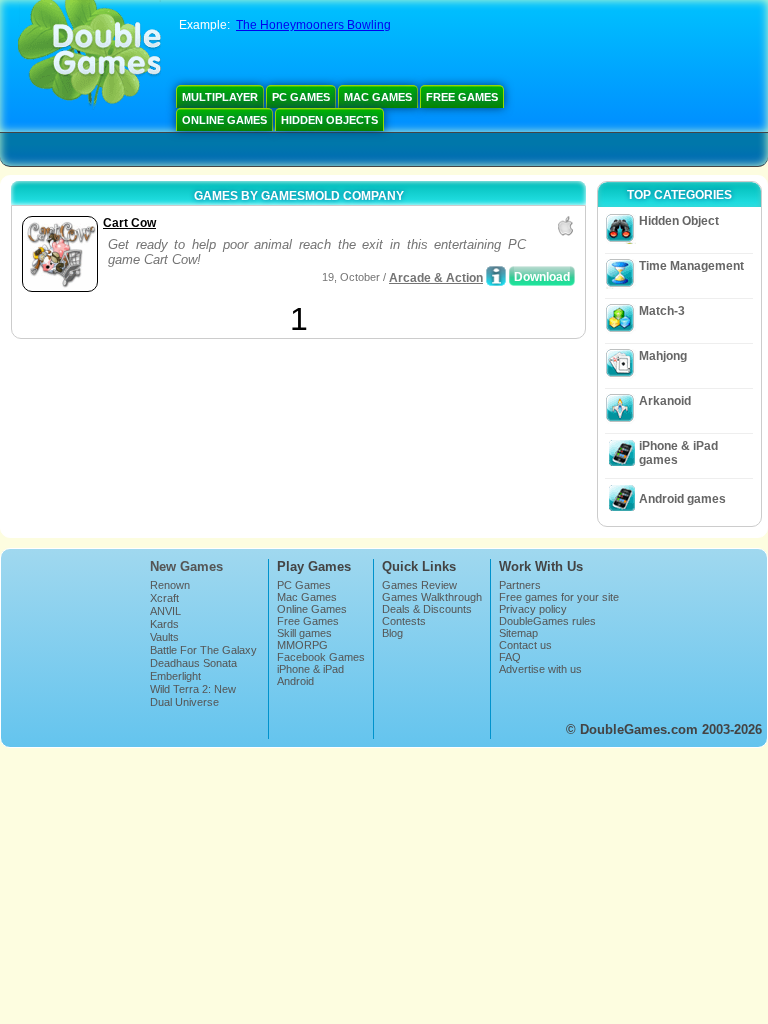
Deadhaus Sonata (193, 663)
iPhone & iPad (310, 669)
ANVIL (165, 611)
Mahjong (663, 356)
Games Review (419, 585)
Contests (404, 621)
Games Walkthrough (432, 597)
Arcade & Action (436, 278)
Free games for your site (559, 597)
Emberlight (175, 676)
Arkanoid (665, 401)
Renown (170, 585)
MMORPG (302, 645)
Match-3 (662, 311)
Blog (392, 633)
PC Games (301, 97)
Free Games (462, 97)
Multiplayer (220, 97)
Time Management (691, 266)
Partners (520, 585)
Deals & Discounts (427, 609)
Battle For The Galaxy (203, 650)
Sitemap (518, 633)
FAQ (510, 657)
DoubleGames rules (547, 621)
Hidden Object (679, 221)
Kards (164, 624)
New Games (186, 566)
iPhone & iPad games (678, 453)
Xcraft (164, 598)
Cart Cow (129, 223)
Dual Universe (184, 702)
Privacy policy (533, 609)
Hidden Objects (329, 120)
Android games (682, 499)
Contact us (525, 645)
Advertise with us (540, 669)
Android (295, 681)
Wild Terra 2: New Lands (193, 695)
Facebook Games (321, 657)
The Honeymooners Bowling (313, 25)
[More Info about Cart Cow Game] (496, 276)
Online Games (224, 120)
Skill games (304, 633)
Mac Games (378, 97)
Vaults (164, 637)
